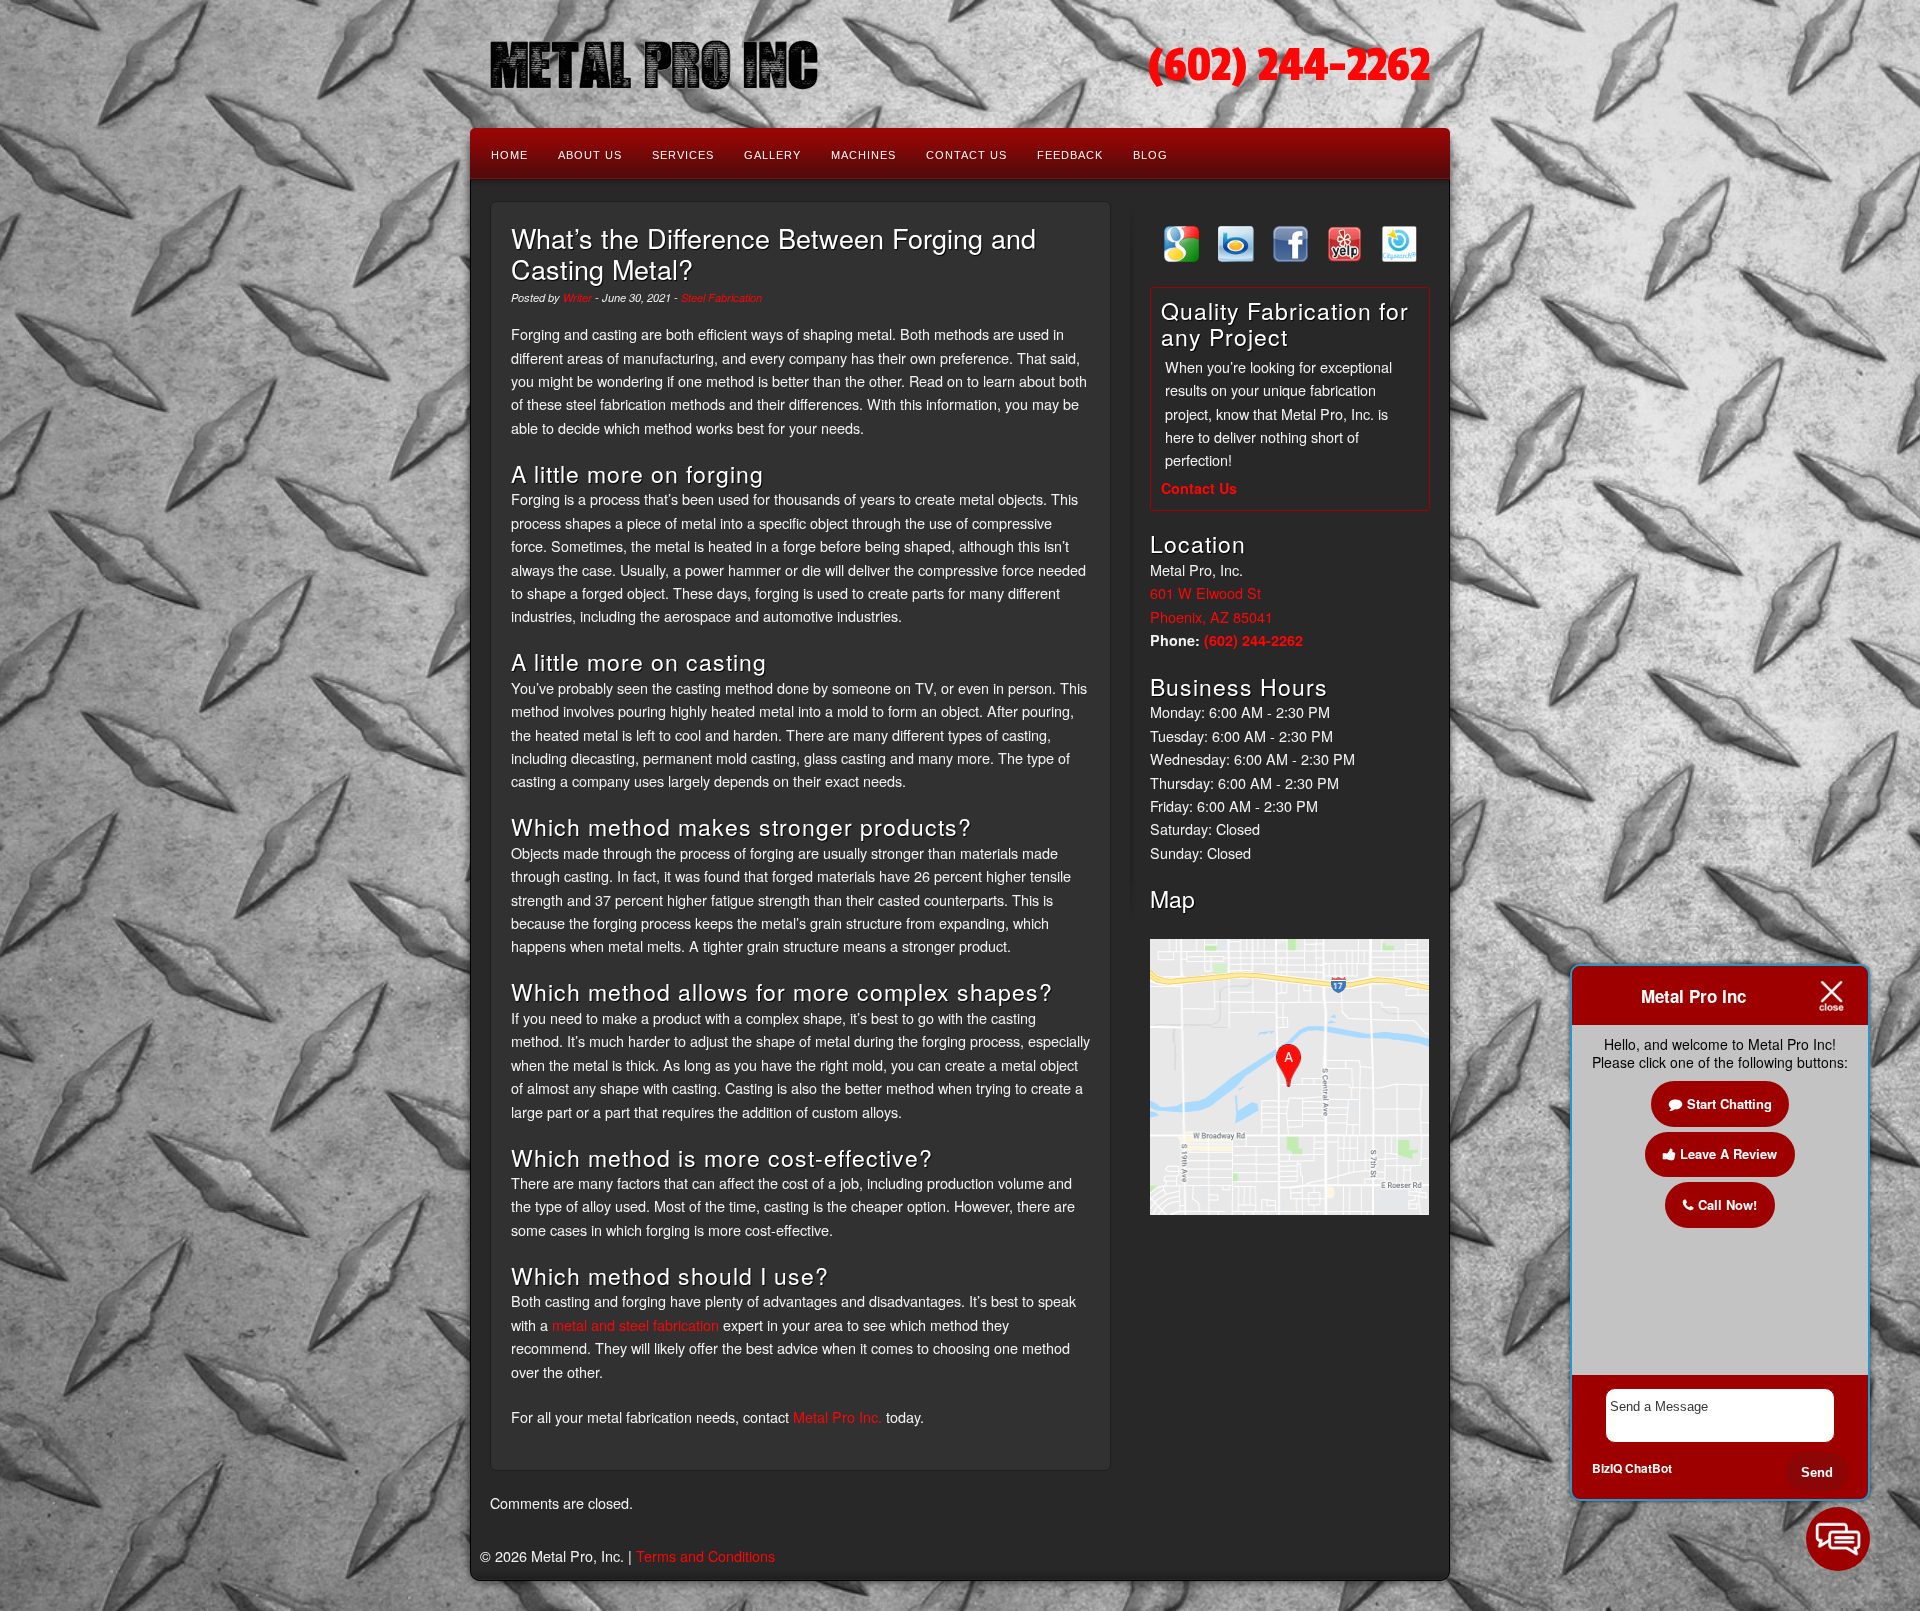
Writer (577, 297)
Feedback (1070, 155)
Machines (863, 155)
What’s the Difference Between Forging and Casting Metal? (773, 253)
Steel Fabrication (721, 297)
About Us (590, 155)
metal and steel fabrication (635, 1324)
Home (509, 155)
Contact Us (966, 155)
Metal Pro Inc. (837, 1416)
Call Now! (1727, 1204)
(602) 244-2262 (1289, 65)
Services (683, 155)
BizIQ (1607, 1468)
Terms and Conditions (705, 1555)
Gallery (772, 155)
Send (1817, 1472)
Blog (1150, 155)
